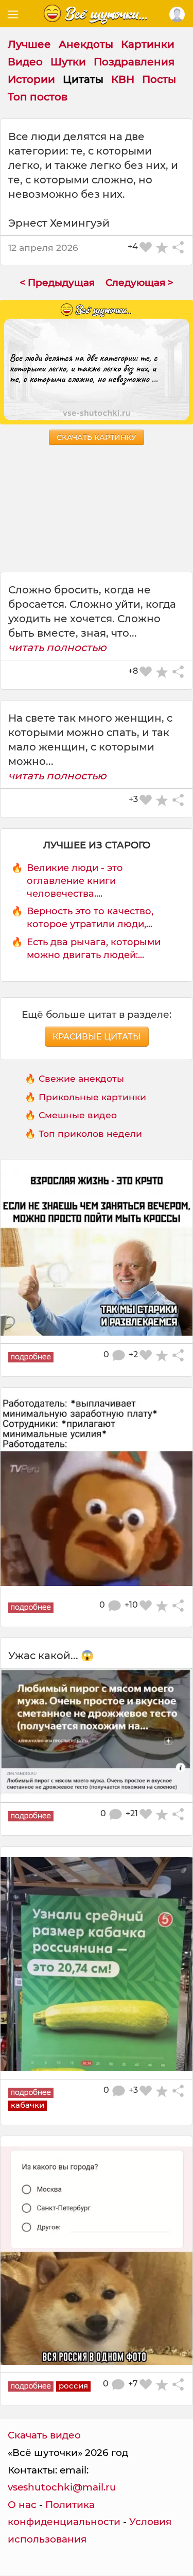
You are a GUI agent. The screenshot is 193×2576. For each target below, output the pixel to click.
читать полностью (57, 647)
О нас (22, 2505)
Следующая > (139, 283)
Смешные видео (78, 1115)
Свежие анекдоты (81, 1078)
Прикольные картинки (92, 1097)
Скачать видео (44, 2435)
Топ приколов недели (90, 1133)
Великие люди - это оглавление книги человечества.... (75, 881)
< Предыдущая (57, 283)
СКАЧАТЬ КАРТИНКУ (97, 437)
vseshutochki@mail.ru (62, 2487)
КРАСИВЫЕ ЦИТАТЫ (97, 1037)
